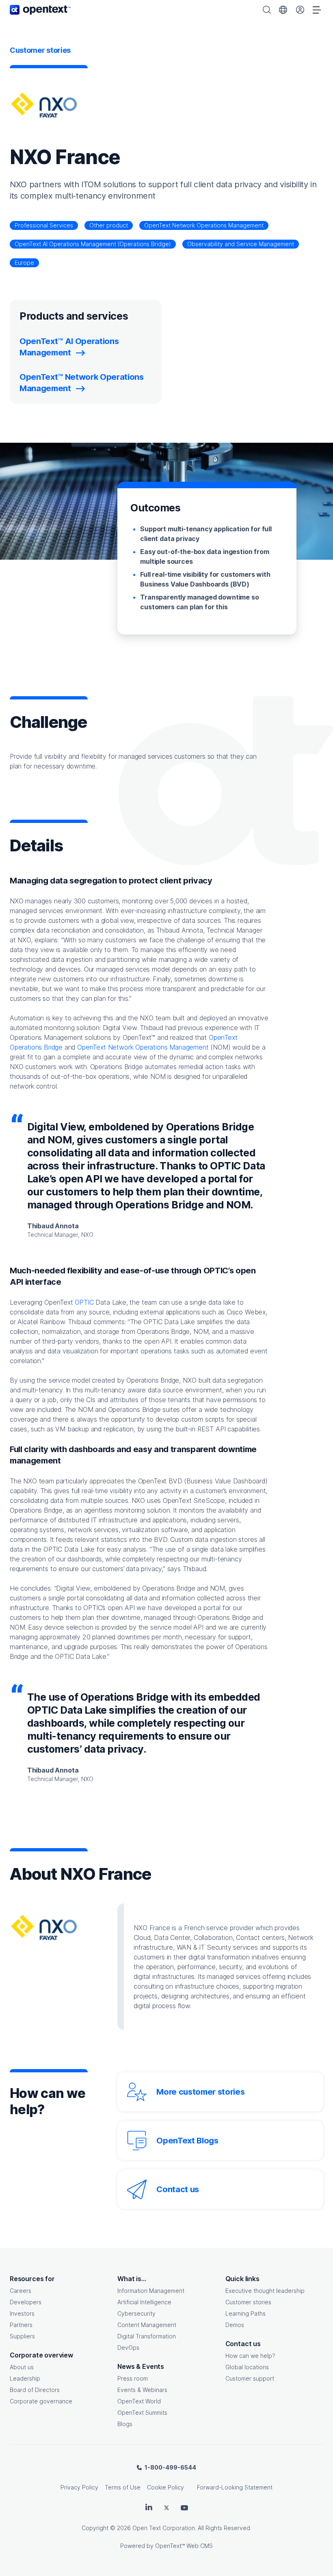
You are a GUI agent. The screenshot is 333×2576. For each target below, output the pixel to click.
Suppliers (22, 2336)
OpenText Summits (142, 2413)
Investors (22, 2313)
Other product (109, 225)
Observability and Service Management (241, 244)
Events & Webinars (142, 2390)
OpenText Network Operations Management (204, 225)
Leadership (25, 2378)
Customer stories (248, 2302)
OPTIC (84, 1302)
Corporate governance (41, 2401)
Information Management (151, 2291)
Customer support (250, 2378)
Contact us (178, 2189)
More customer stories (200, 2092)
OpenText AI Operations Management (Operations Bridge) (93, 244)
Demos (235, 2325)
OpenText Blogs (187, 2141)
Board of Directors (35, 2390)
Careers (21, 2291)
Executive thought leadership (265, 2291)
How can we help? (250, 2356)
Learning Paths (245, 2313)
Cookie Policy (165, 2487)
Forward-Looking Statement (235, 2487)
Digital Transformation (147, 2336)
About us (22, 2367)
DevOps (128, 2348)
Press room (133, 2378)
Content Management (147, 2325)
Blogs (125, 2424)
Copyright (95, 2528)
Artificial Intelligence (144, 2302)
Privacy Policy (79, 2487)
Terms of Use (123, 2487)
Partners (21, 2325)
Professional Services (44, 225)
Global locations (247, 2367)
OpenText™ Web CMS (184, 2546)
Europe (24, 263)
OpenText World (139, 2401)
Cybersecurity (136, 2313)
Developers (26, 2302)
